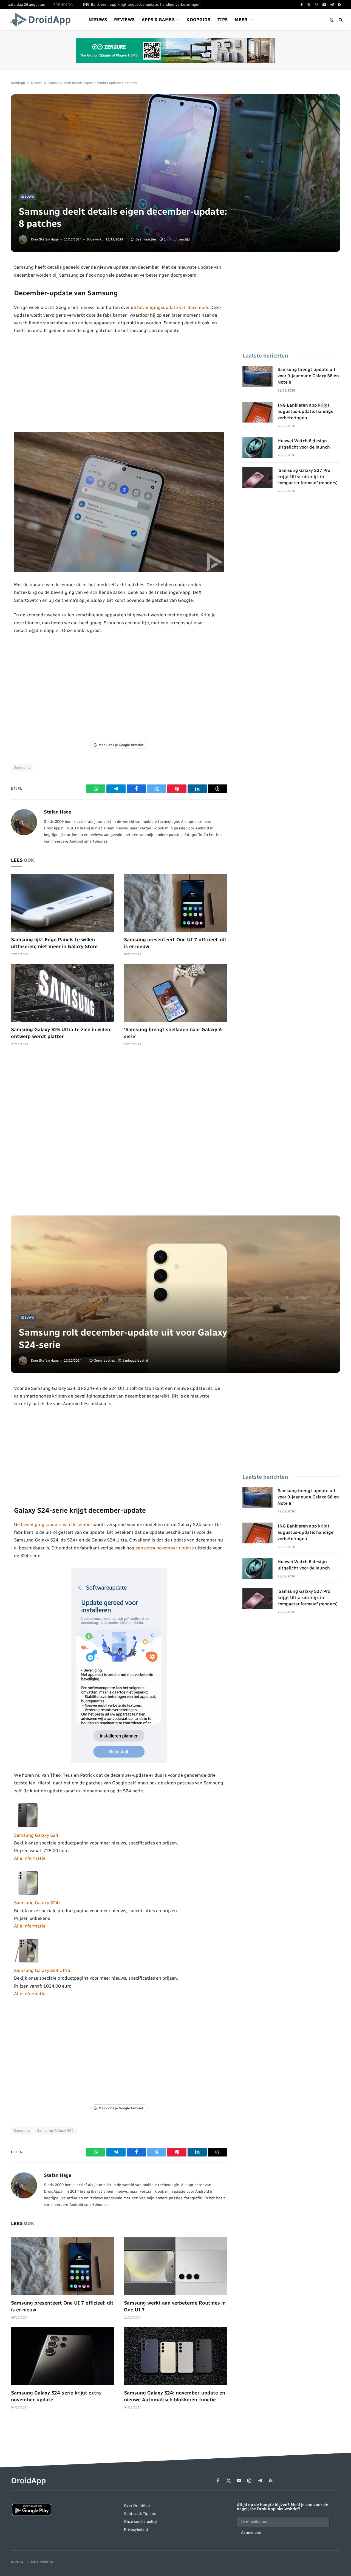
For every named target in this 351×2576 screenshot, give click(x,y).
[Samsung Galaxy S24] (28, 1827)
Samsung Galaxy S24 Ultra (42, 1970)
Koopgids (198, 20)
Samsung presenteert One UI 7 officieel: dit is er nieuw (175, 943)
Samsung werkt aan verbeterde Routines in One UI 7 (175, 2306)
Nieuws (98, 20)
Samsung (22, 767)
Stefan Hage (49, 239)
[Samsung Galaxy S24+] (28, 1895)
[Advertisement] (119, 383)
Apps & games (158, 20)
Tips (223, 20)
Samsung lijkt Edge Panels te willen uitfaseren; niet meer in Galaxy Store (54, 943)
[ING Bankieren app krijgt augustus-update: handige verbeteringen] (257, 412)
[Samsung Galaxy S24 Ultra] (28, 1963)
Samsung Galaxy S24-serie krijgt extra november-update (56, 2396)
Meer (241, 20)
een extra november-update (165, 1548)
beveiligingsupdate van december (173, 307)
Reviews (124, 20)
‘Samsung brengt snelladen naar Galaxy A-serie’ (174, 1033)
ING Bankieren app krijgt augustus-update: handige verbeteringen (141, 5)
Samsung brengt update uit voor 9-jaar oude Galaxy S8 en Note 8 (308, 376)
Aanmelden (251, 2533)
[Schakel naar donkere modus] (332, 20)
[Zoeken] (340, 20)
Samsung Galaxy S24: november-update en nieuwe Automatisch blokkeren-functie (175, 2396)
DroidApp (18, 83)
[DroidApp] (42, 20)
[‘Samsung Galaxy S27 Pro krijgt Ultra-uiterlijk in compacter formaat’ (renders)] (257, 477)
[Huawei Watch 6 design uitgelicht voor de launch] (257, 448)
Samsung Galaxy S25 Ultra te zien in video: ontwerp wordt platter (61, 1033)
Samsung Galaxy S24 (36, 1835)
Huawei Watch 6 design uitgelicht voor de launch (304, 444)
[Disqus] (119, 1134)
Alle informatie (30, 1858)
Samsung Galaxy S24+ (38, 1903)
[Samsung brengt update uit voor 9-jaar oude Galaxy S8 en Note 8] (257, 376)
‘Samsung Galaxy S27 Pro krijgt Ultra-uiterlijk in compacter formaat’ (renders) (308, 477)
